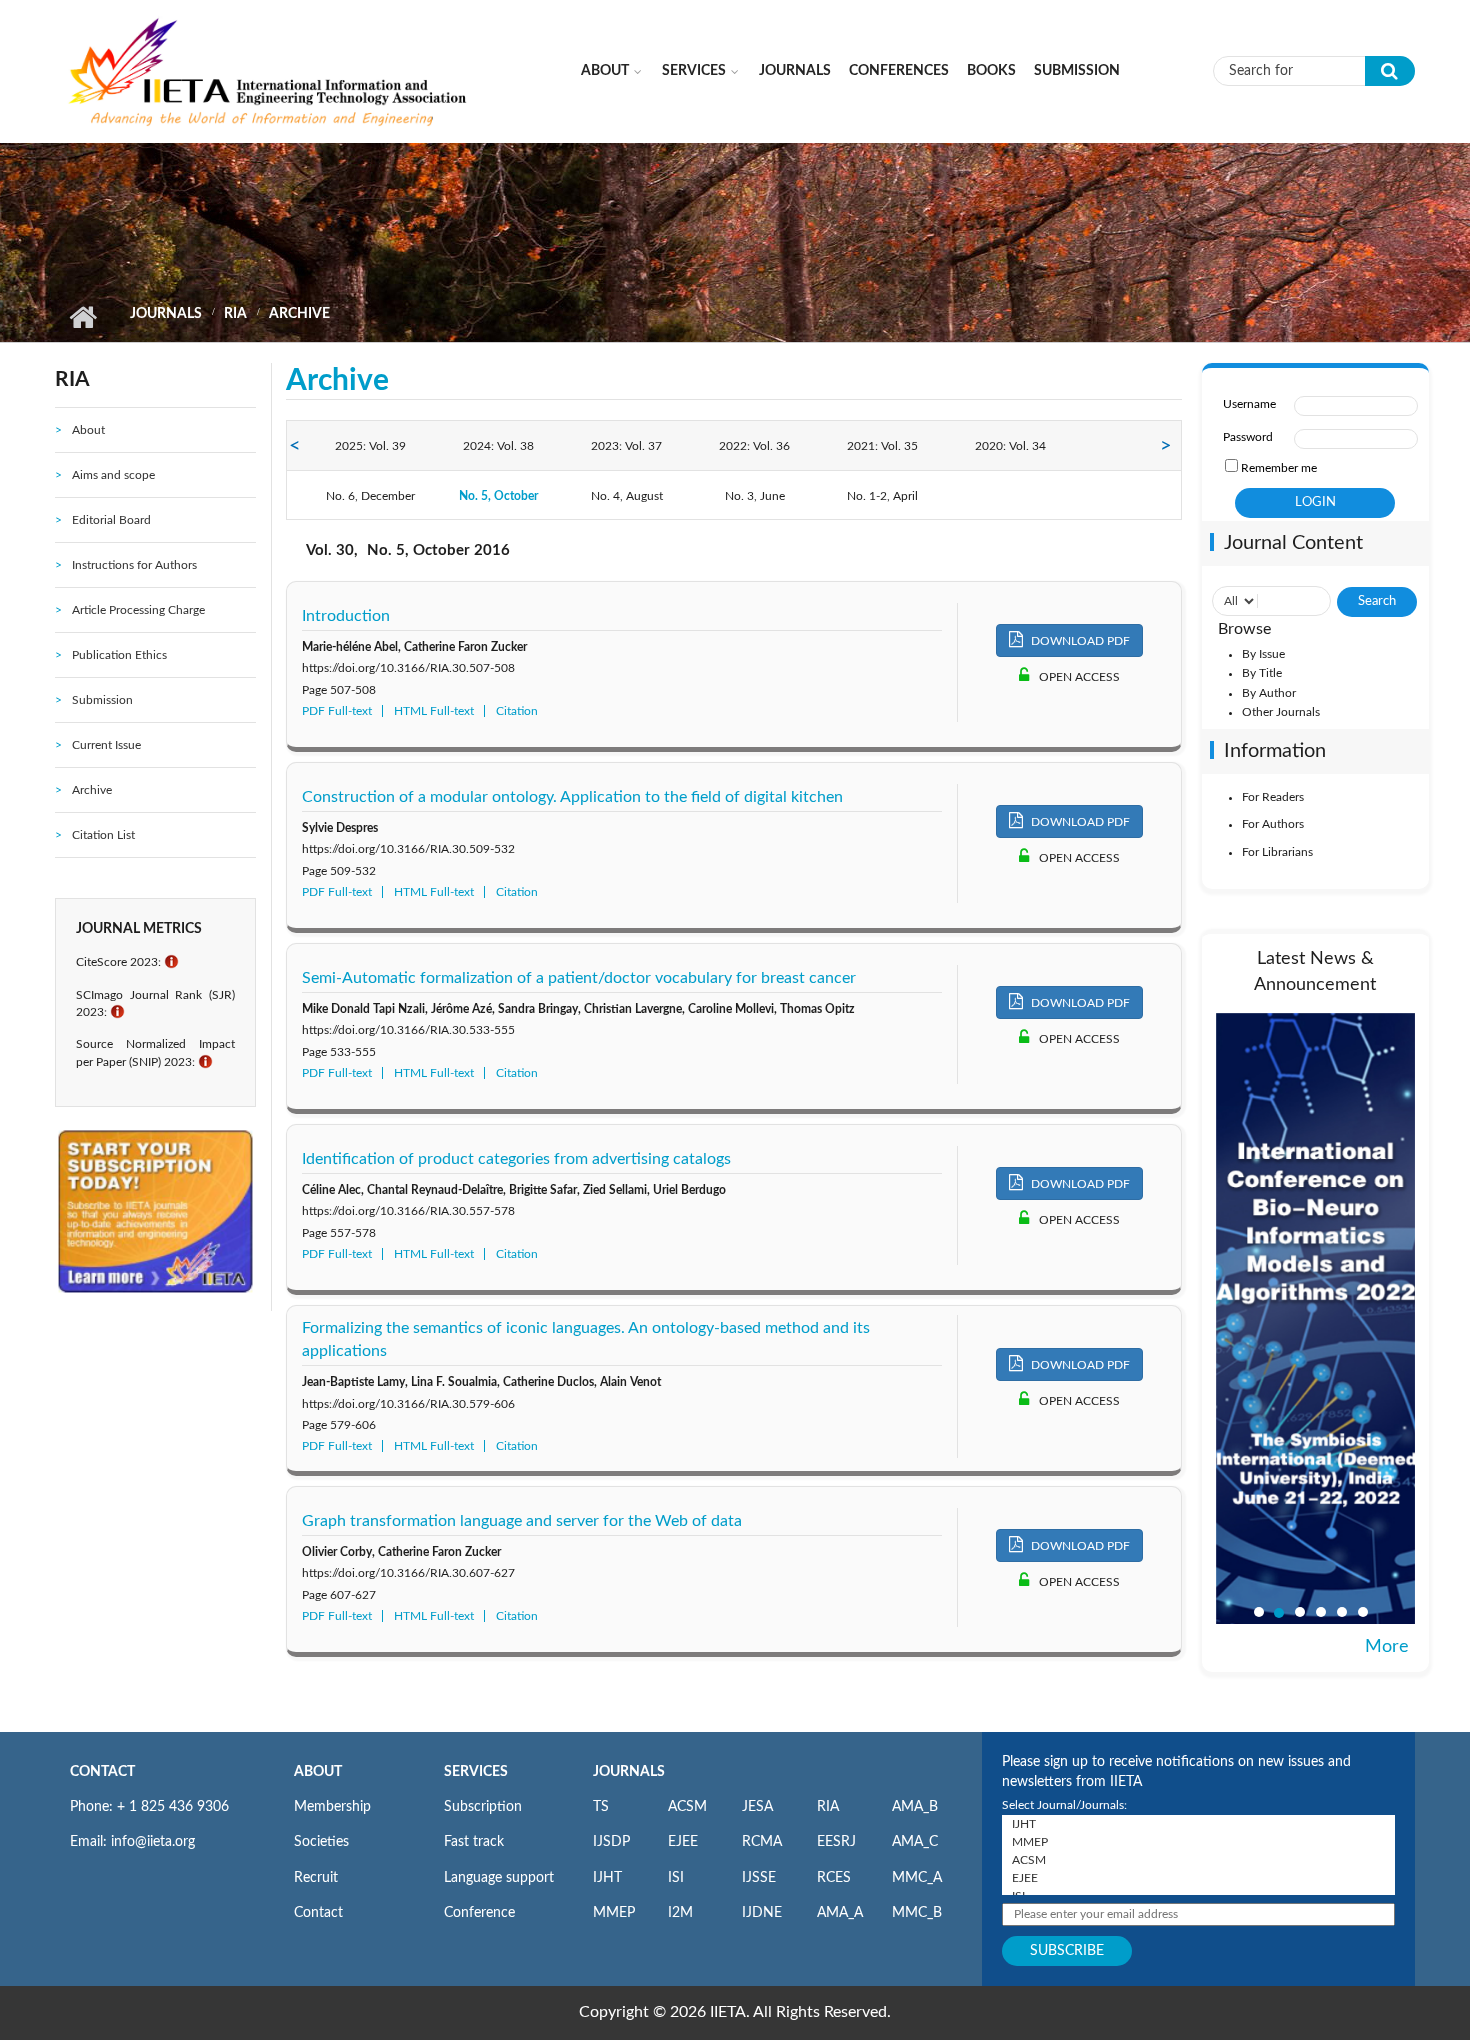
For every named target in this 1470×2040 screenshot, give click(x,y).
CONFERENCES (899, 71)
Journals (795, 71)
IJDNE (762, 1913)
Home (82, 317)
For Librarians (1277, 852)
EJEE (683, 1842)
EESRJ (836, 1842)
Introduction (346, 616)
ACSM (687, 1807)
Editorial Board (111, 520)
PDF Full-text (337, 711)
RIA (235, 314)
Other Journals (1281, 712)
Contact (318, 1913)
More (1387, 1647)
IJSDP (611, 1842)
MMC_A (917, 1878)
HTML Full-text (434, 711)
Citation (517, 711)
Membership (332, 1807)
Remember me (1279, 468)
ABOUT (318, 1772)
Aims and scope (113, 475)
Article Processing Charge (138, 610)
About (605, 71)
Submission (1077, 71)
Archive (92, 790)
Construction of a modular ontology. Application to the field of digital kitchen (572, 797)
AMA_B (915, 1807)
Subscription (483, 1807)
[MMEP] (1198, 1842)
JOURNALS (629, 1772)
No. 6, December (370, 496)
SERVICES (476, 1772)
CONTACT (102, 1772)
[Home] (269, 70)
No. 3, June (755, 496)
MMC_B (917, 1913)
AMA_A (840, 1913)
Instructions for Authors (134, 565)
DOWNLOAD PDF (1079, 641)
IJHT (607, 1878)
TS (601, 1807)
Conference (479, 1913)
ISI (676, 1878)
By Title (1262, 673)
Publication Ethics (119, 655)
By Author (1269, 693)
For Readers (1273, 797)
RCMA (762, 1842)
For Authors (1273, 824)
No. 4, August (627, 496)
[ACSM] (1198, 1860)
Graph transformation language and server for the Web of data (522, 1521)
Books (991, 71)
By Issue (1263, 654)
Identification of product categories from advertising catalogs (516, 1159)
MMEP (614, 1913)
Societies (321, 1842)
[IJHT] (1198, 1824)
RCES (834, 1878)
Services (694, 71)
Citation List (103, 835)
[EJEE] (1198, 1878)
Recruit (316, 1878)
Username (1249, 404)
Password (1248, 437)
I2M (680, 1913)
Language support (499, 1878)
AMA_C (915, 1842)
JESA (757, 1807)
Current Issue (106, 745)
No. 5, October (498, 496)
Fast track (474, 1842)
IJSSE (759, 1878)
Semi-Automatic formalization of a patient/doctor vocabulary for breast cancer (579, 978)
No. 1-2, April (882, 496)
